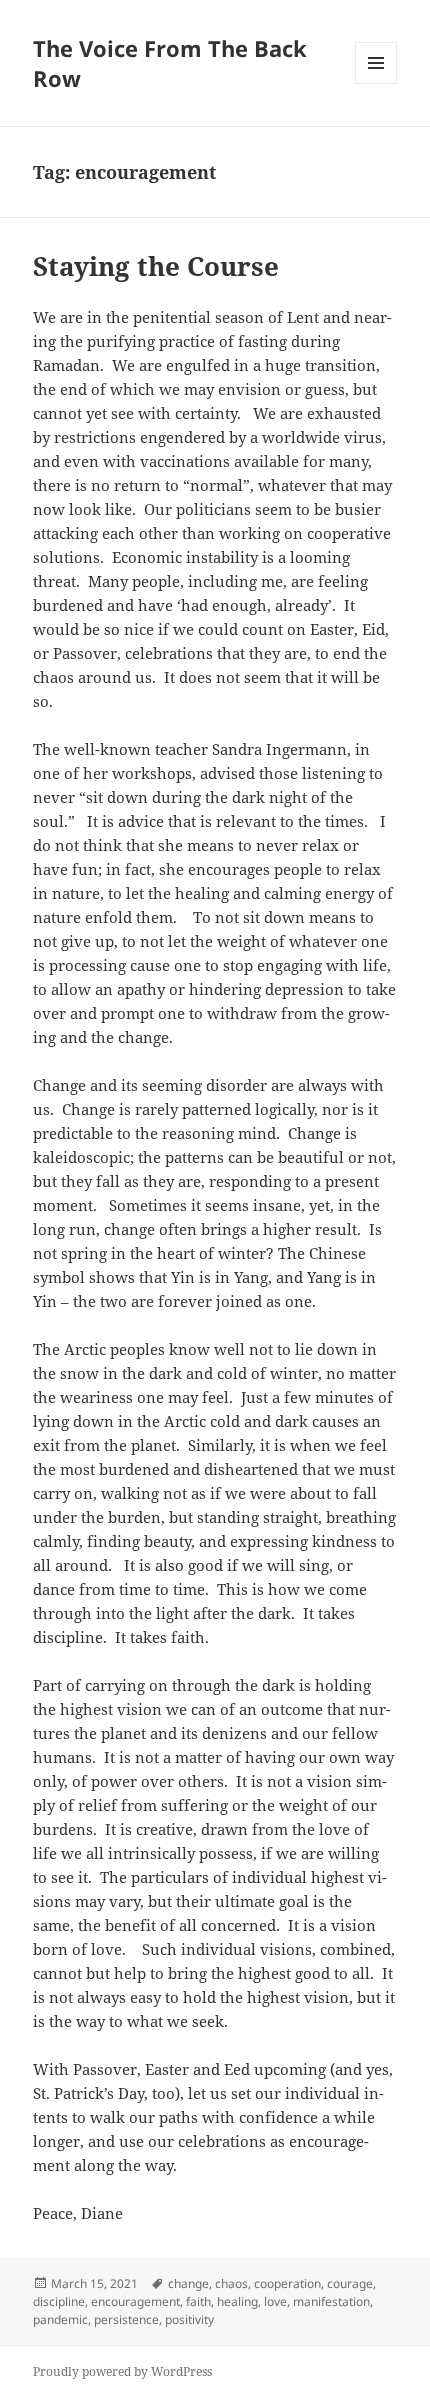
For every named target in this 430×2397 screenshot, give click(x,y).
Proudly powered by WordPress (122, 2371)
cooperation (287, 2283)
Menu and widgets (376, 83)
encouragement (135, 2301)
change (188, 2283)
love (275, 2301)
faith (198, 2301)
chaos (231, 2283)
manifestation (331, 2301)
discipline (59, 2301)
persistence (126, 2319)
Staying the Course (156, 266)
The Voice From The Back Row (170, 63)
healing (237, 2301)
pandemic (60, 2319)
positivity (189, 2319)
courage (350, 2283)
